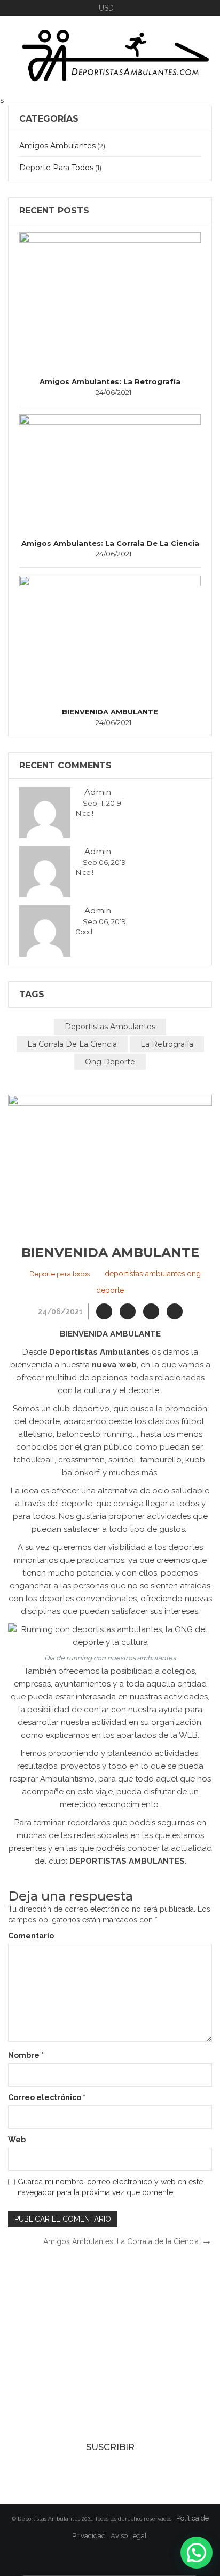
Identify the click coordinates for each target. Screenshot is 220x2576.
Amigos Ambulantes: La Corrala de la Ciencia (110, 543)
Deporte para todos (56, 168)
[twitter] (128, 1311)
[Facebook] (104, 1311)
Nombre (26, 2055)
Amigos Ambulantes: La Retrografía (110, 381)
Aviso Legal (129, 2536)
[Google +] (151, 1311)
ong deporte (110, 1062)
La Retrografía (167, 1044)
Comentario (31, 1936)
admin (97, 792)
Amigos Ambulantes (57, 146)
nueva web (114, 1365)
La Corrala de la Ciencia (72, 1044)
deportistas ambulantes (110, 1027)
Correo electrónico (47, 2097)
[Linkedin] (175, 1311)
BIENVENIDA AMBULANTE (110, 712)
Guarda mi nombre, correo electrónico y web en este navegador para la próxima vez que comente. (110, 2187)
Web (17, 2140)
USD (106, 8)
